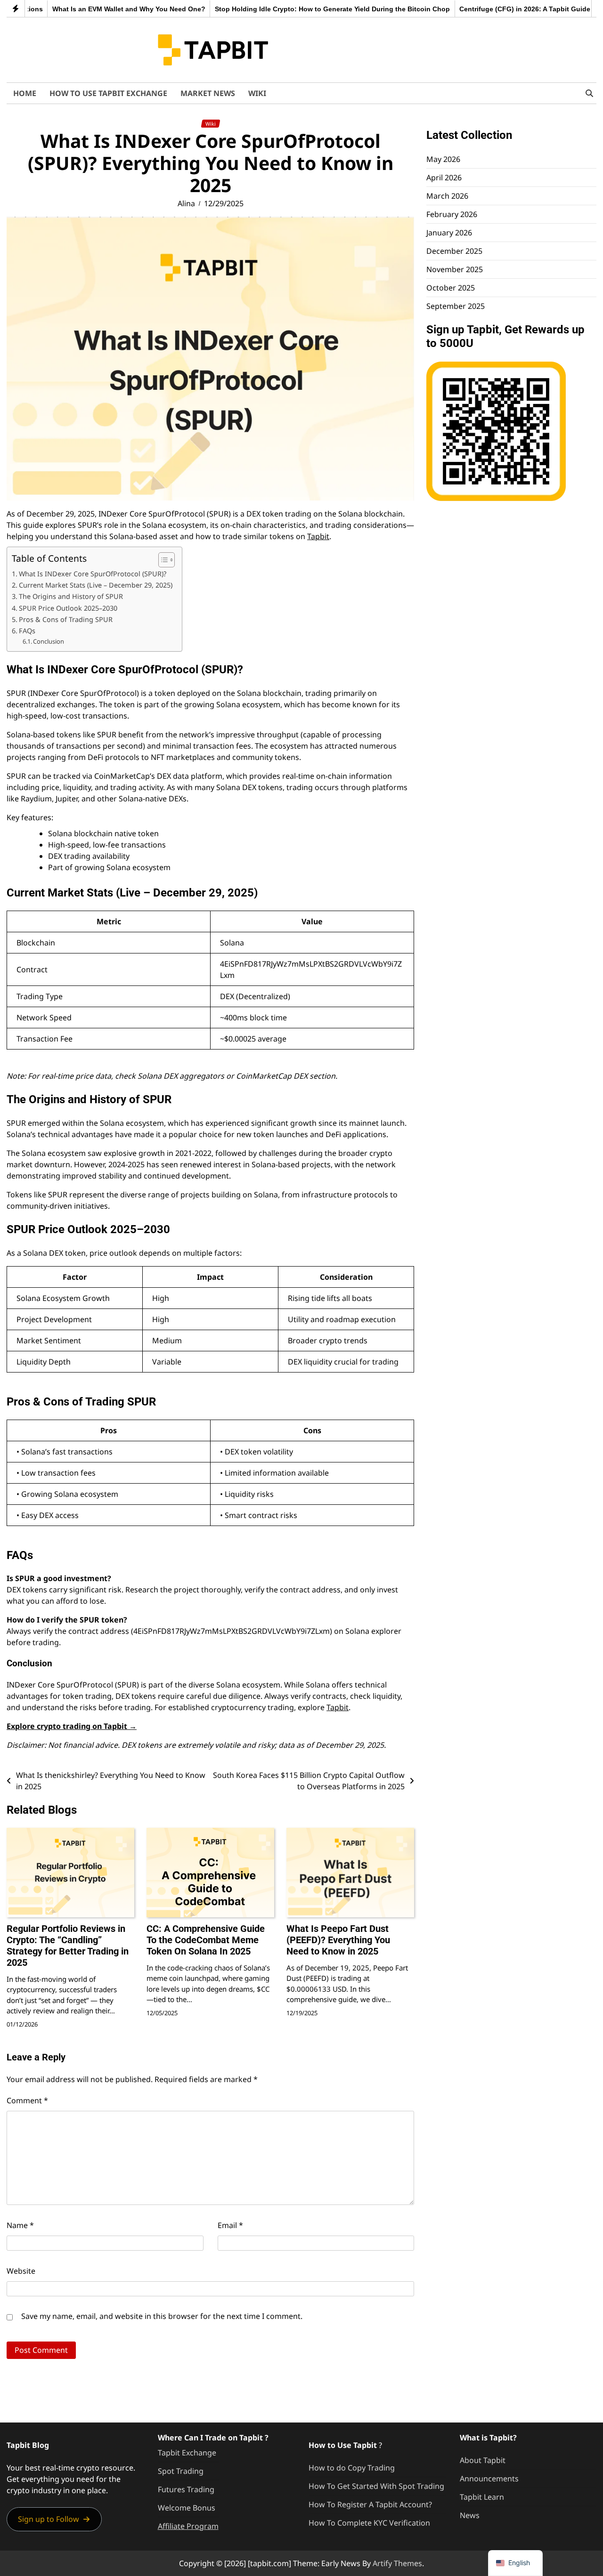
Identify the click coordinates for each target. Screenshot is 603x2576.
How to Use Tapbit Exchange (108, 93)
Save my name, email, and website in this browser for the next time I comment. (162, 2316)
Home (25, 93)
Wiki (257, 93)
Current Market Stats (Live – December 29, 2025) (96, 585)
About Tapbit (483, 2460)
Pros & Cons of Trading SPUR (66, 619)
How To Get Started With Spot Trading (376, 2486)
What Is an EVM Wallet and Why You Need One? (92, 9)
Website (21, 2271)
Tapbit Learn (482, 2497)
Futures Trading (186, 2489)
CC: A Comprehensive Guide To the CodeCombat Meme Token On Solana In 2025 (206, 1940)
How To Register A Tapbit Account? (370, 2504)
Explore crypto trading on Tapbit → (72, 1726)
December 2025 (454, 251)
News (470, 2515)
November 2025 (455, 269)
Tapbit (318, 536)
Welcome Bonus (187, 2508)
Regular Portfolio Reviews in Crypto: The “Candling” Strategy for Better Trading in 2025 (68, 1946)
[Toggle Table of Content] (162, 560)
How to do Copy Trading (352, 2468)
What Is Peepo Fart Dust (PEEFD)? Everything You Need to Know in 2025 (338, 1940)
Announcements (489, 2479)
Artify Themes (397, 2563)
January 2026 (449, 233)
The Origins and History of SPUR (71, 596)
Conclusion (49, 641)
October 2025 (451, 288)
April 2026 (444, 178)
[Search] (589, 93)
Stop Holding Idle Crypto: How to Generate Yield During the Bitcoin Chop (295, 9)
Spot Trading (181, 2471)
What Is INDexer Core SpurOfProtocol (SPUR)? (93, 574)
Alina (186, 203)
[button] (54, 2519)
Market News (208, 93)
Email (230, 2225)
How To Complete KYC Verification (369, 2523)
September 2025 (456, 306)
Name (20, 2225)
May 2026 (443, 159)
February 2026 (452, 214)
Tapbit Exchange (187, 2453)
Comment (27, 2100)
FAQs (27, 631)
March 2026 (447, 196)
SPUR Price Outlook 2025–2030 (68, 608)
